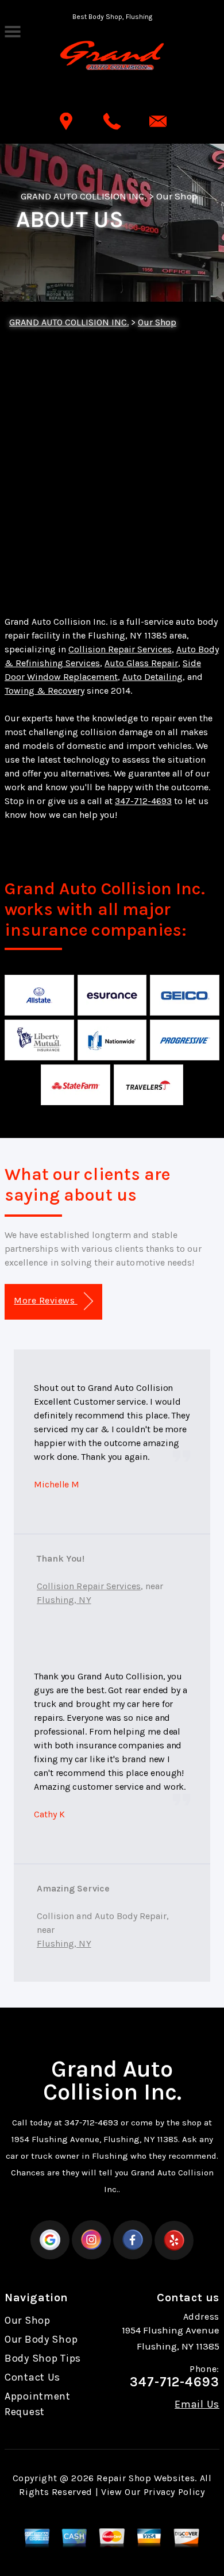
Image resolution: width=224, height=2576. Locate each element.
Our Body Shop (41, 2339)
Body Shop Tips (43, 2358)
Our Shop (177, 196)
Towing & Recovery (45, 691)
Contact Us (32, 2377)
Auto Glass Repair (141, 663)
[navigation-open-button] (12, 30)
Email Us (197, 2404)
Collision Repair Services (120, 649)
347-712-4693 (143, 801)
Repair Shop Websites (146, 2478)
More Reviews (45, 1300)
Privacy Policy (174, 2492)
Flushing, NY (64, 1600)
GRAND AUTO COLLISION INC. (84, 196)
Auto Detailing (152, 677)
